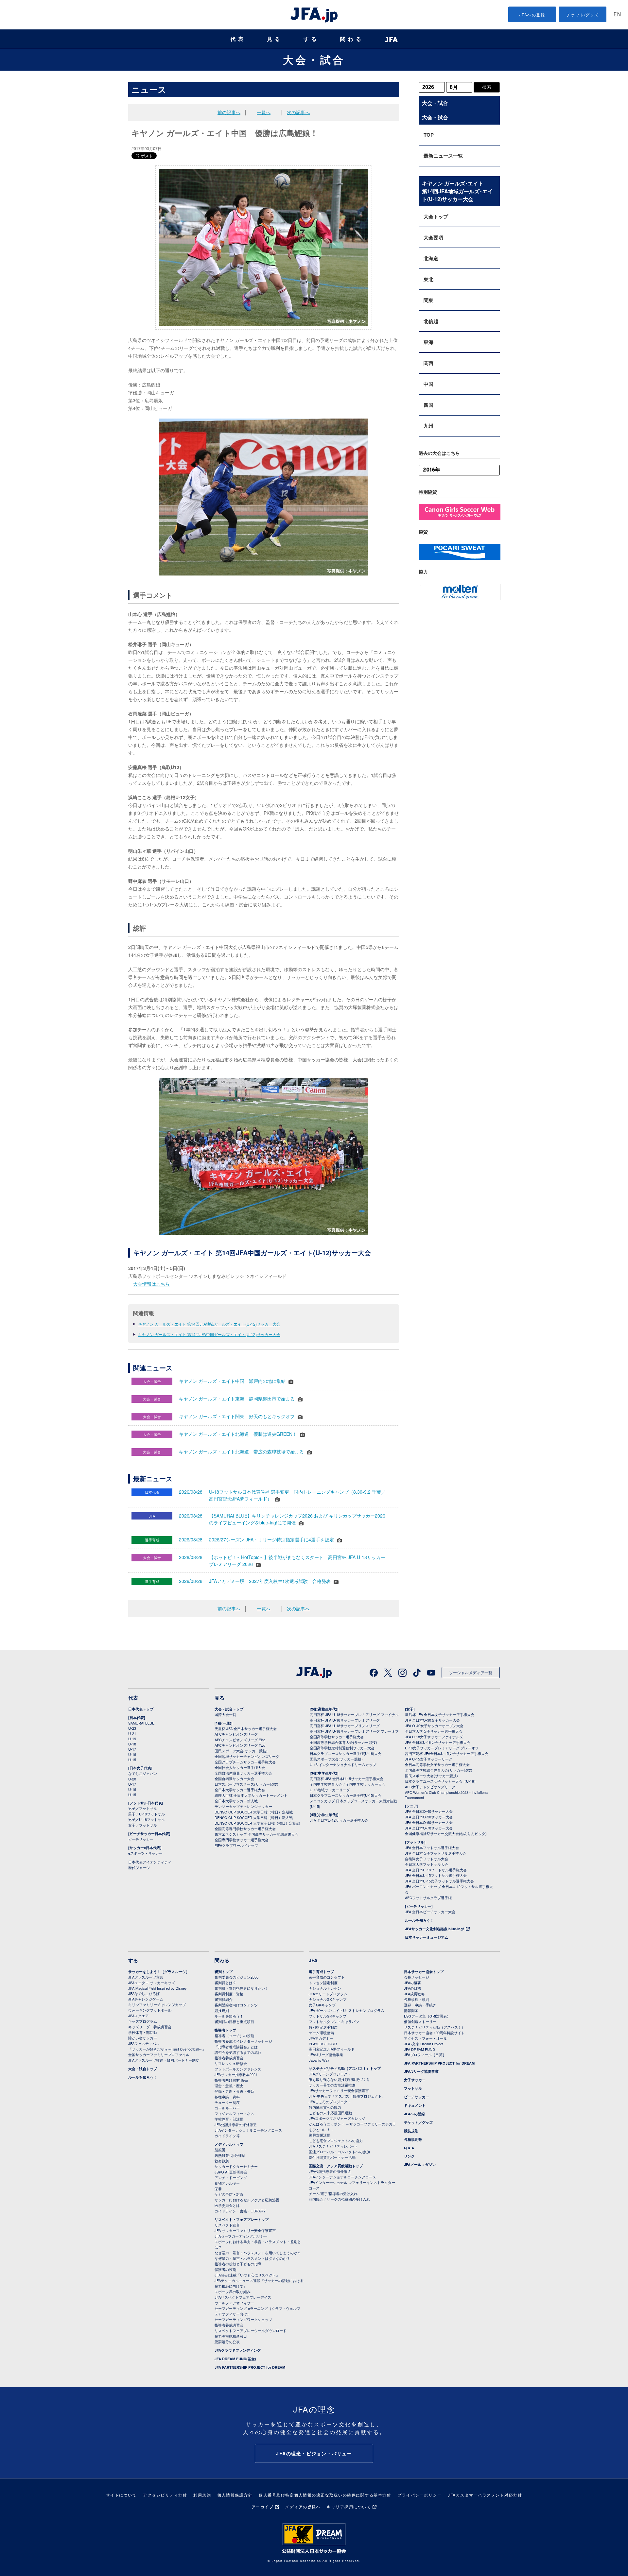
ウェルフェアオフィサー (234, 2303)
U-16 (132, 1754)
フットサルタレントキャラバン (334, 2021)
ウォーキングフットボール (150, 2010)
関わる (352, 39)
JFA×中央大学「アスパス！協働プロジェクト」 (347, 2096)
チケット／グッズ (418, 2122)
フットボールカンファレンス (238, 2069)
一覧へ (264, 112)
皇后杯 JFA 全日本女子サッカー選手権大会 (440, 1714)
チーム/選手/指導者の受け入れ (333, 2193)
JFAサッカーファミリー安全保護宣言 (339, 2090)
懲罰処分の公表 (227, 2342)
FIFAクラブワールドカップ (236, 1845)
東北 (428, 279)
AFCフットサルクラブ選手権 (428, 1898)
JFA (313, 1960)
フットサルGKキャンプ (328, 2016)
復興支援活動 (320, 2135)
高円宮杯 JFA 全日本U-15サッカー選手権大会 (347, 1778)
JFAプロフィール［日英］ (425, 2054)
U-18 (132, 1744)
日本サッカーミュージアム (427, 1937)
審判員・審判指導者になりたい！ (242, 1988)
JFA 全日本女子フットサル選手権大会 (436, 1853)
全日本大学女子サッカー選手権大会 (434, 1731)
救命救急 (222, 2161)
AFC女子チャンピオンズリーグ (430, 1787)
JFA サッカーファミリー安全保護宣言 (245, 2230)
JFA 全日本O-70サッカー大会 (429, 1828)
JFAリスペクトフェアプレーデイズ (243, 2297)
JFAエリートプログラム (328, 1994)
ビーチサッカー (141, 1839)
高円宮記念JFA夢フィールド (332, 2049)
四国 (428, 405)
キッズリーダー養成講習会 (150, 2027)
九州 (428, 426)
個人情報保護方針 (235, 2495)
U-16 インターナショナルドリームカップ (343, 1764)
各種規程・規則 (417, 1999)
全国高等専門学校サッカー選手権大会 (245, 1829)
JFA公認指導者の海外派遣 (236, 2124)
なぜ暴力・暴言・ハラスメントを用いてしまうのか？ (258, 2253)
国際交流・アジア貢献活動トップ (336, 2166)
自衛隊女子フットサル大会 (427, 1859)
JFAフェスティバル (144, 2043)
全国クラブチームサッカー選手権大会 (245, 1762)
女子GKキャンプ (322, 2005)
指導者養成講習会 (229, 2058)
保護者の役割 (225, 2269)
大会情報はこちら (151, 1284)
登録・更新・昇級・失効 (234, 2091)
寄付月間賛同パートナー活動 (332, 2157)
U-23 (132, 1728)
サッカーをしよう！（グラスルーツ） (159, 1972)
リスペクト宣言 (227, 2225)
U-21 (132, 1733)
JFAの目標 (412, 1988)
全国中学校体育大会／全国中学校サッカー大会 (348, 1784)
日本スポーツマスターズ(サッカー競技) (246, 1784)
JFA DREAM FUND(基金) (235, 2359)
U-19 (132, 1739)
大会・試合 (314, 60)
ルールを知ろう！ (419, 1920)
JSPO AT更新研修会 (231, 2172)
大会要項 (433, 237)
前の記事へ (229, 112)
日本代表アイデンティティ (150, 1862)
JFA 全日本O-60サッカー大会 (429, 1822)
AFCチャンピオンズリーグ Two (240, 1745)
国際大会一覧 (225, 1714)
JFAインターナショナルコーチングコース (248, 2130)
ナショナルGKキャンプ (328, 1999)
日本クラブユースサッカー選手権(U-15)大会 (346, 1795)
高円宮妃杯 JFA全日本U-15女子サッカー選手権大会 (447, 1753)
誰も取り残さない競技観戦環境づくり (339, 2079)
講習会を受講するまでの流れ (238, 2052)
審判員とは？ (225, 1983)
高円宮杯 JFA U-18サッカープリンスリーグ (345, 1726)
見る (275, 39)
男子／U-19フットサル (147, 1814)
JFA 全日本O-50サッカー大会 (429, 1817)
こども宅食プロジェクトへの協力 (336, 2140)
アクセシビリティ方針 (165, 2495)
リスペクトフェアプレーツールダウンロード (251, 2330)
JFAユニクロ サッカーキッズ (152, 1983)
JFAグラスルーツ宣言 (146, 1977)
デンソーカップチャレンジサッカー (243, 1806)
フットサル (413, 2088)
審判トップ (224, 1972)
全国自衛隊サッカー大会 (234, 1778)
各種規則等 (413, 2139)
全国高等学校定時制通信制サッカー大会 (342, 1748)
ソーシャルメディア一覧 (471, 1672)
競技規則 (222, 2010)
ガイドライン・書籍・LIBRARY (240, 2211)
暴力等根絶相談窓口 (231, 2336)
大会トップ (436, 216)
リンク (409, 2156)
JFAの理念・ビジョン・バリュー (314, 2453)
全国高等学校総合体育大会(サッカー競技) (343, 1742)
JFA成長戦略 (414, 1994)
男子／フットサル (143, 1808)
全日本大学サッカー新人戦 (236, 1801)
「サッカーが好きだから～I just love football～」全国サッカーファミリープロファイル (167, 2052)
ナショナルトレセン (325, 1988)
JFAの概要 (412, 1983)
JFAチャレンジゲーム (146, 1999)
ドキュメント (415, 2105)
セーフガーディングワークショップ (243, 2319)
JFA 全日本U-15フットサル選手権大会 (436, 1875)
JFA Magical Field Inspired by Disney (157, 1988)
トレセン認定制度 (323, 1983)
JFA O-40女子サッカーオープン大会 (434, 1726)
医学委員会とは (227, 2205)
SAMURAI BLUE (141, 1723)
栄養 (218, 2189)
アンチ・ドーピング (231, 2177)
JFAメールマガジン (420, 2164)
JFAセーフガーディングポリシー (241, 2236)
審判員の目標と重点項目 (234, 2021)
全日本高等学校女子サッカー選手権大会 (437, 1764)
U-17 (132, 1749)
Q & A (409, 2148)
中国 (428, 384)
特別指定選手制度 (323, 2027)
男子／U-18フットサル (147, 1819)
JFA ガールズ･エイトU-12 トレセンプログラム (347, 2010)
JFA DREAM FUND (419, 2049)
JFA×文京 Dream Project (424, 2044)
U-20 (132, 1779)
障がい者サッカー (143, 2038)
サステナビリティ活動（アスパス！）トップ (345, 2068)
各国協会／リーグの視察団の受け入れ (339, 2199)
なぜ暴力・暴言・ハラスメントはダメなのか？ (252, 2258)
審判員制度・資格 (229, 1994)
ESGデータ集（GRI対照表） (427, 2016)
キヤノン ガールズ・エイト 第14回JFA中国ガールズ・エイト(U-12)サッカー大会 (209, 1334)
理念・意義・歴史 (229, 2086)
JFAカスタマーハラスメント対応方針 (485, 2495)
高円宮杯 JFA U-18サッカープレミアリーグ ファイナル (354, 1714)
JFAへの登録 (532, 15)
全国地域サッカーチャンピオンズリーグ (247, 1756)
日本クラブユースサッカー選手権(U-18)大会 (346, 1753)
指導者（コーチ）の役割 (234, 2035)
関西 (428, 363)
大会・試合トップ (229, 1709)
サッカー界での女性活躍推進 (332, 2085)
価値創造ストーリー (420, 2021)
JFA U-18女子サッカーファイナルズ (434, 1737)
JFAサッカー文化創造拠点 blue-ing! (435, 1929)
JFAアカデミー (321, 2038)
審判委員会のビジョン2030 (236, 1977)
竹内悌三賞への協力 (325, 2107)
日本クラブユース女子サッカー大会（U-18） (441, 1781)
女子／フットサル (143, 1825)
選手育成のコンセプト (327, 1977)
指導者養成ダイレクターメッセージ (243, 2041)
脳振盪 (220, 2150)
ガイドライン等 (227, 2136)
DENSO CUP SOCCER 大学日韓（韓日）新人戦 (254, 1817)
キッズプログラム (143, 2021)
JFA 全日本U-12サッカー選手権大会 (339, 1820)
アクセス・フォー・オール (426, 2038)
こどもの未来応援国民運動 (330, 2113)
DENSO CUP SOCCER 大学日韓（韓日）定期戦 (254, 1812)
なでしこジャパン (143, 1773)
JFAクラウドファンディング (238, 2350)
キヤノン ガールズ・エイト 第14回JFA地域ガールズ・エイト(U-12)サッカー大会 (209, 1324)
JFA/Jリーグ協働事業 (326, 2054)
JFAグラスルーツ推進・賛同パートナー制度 (164, 2060)
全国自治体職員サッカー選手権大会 (243, 1773)
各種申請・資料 (227, 2097)
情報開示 (411, 2010)
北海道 (431, 258)
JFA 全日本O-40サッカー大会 (429, 1811)
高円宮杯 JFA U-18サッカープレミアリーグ (345, 1720)
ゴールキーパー (227, 2108)
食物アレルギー (227, 2183)
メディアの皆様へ (303, 2507)
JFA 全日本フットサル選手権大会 (432, 1847)
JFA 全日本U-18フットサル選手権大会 (436, 1870)
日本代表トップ (141, 1709)
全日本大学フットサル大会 (427, 1864)
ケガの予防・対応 (229, 2194)
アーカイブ (263, 2507)
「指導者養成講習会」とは (236, 2047)
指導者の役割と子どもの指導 (238, 2264)
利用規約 (202, 2495)
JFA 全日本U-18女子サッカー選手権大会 (438, 1742)
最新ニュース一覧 (443, 156)
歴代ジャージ (139, 1867)
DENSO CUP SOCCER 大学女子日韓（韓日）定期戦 (257, 1823)
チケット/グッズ (583, 15)
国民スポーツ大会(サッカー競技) (241, 1751)
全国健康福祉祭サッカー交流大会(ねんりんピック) (446, 1833)
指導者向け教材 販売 (231, 2080)
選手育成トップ (321, 1972)
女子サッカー (415, 2080)
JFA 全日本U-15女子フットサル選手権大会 (439, 1881)
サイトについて (122, 2495)
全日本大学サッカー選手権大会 (240, 1790)
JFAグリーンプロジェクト (330, 2074)
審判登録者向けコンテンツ (236, 2005)
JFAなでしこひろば (144, 1993)
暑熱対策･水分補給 (230, 2155)
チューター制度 (227, 2102)
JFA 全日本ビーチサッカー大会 (430, 1912)
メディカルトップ (229, 2144)
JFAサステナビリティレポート (333, 2146)
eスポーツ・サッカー (145, 1853)
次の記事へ (298, 112)
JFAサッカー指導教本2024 (236, 2074)
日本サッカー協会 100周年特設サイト (434, 2033)
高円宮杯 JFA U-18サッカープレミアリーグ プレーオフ (354, 1731)
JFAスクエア (139, 2016)
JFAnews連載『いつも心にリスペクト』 (247, 2275)
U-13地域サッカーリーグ (330, 1790)
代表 (238, 39)
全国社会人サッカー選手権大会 (240, 1767)
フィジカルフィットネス (234, 2113)
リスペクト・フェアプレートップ (242, 2219)
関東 (428, 300)
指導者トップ (225, 2030)
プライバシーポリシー (419, 2495)
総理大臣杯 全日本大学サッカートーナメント (251, 1795)
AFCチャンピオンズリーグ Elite (240, 1740)
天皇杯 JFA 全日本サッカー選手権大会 (246, 1728)
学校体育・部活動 (143, 2032)
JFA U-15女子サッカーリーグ (429, 1759)
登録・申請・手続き (420, 2005)
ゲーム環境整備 (321, 2033)
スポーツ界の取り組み (233, 2292)
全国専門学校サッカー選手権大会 (242, 1840)
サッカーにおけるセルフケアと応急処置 (247, 2200)
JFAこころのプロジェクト (330, 2102)
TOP (429, 135)
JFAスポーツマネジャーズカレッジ (337, 2118)
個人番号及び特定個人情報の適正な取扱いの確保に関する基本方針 (325, 2495)
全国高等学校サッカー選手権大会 (337, 1737)
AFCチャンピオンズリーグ (236, 1734)
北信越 (431, 321)
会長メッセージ (417, 1977)
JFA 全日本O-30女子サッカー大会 (432, 1720)
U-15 (132, 1760)
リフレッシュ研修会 (231, 2063)
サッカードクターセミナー (236, 2166)
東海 (428, 342)
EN (617, 15)
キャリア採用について (349, 2507)
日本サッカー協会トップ (424, 1972)
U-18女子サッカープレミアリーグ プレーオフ (442, 1748)
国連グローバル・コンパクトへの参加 (339, 2152)
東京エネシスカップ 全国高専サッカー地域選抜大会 (256, 1834)
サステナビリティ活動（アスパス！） (435, 2027)
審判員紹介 (224, 1999)
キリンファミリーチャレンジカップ (157, 2004)
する (311, 39)
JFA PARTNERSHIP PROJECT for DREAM (250, 2367)
